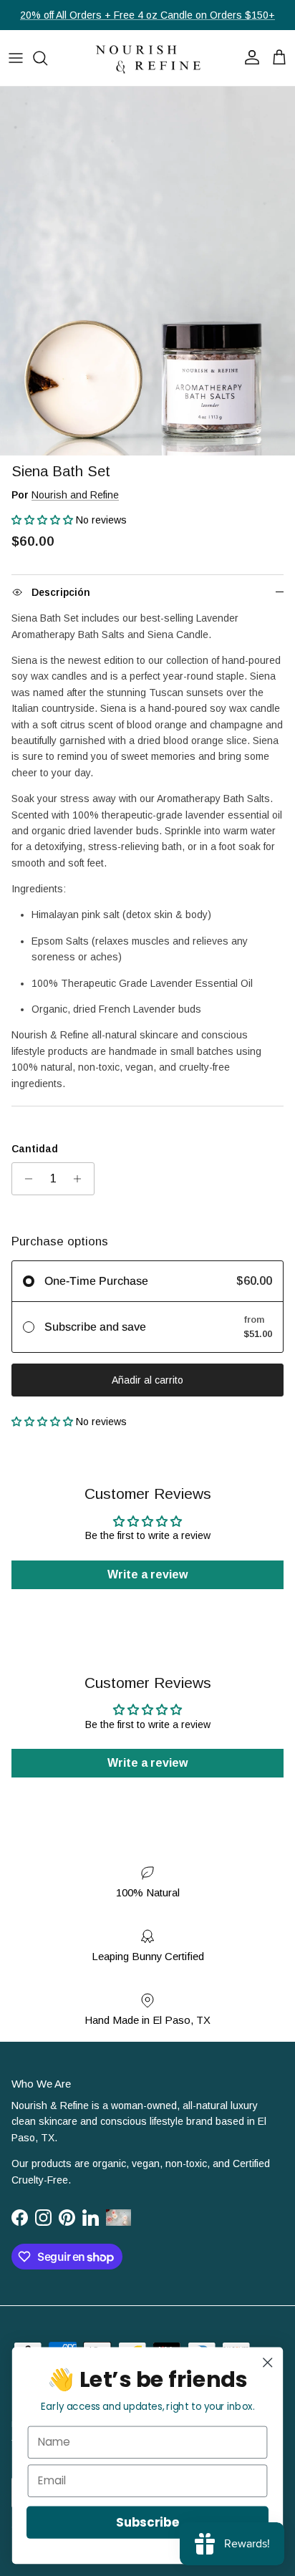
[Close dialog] (267, 2362)
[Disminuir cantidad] (25, 1179)
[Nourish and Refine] (147, 58)
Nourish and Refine (75, 495)
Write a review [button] (147, 1574)
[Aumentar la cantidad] (81, 1179)
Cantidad (35, 1149)
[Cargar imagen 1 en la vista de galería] (147, 271)
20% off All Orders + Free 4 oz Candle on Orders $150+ (147, 15)
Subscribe (147, 2522)
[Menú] (16, 58)
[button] (44, 520)
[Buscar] (47, 58)
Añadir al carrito (147, 1380)
